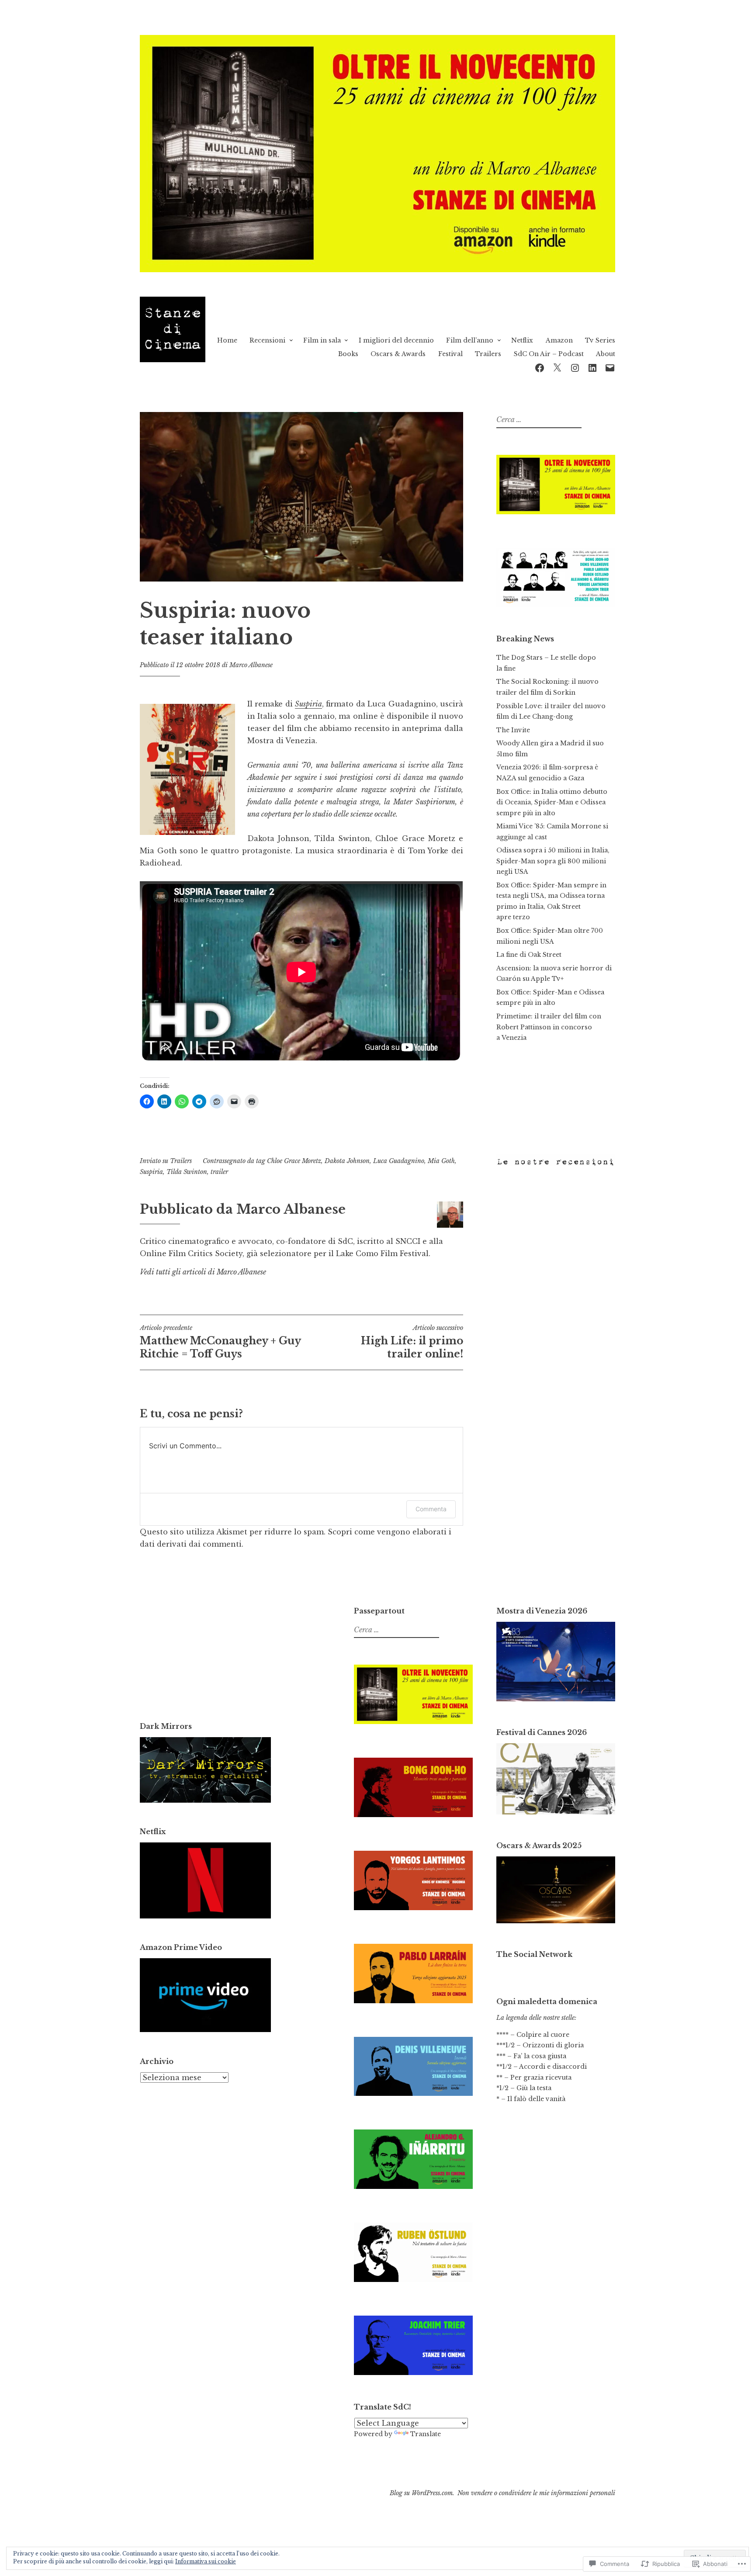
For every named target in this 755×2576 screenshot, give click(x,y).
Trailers (488, 354)
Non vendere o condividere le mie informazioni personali (536, 2493)
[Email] (610, 367)
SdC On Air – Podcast (549, 354)
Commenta (431, 1509)
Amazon (559, 340)
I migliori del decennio (396, 340)
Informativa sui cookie (206, 2561)
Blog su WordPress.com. (422, 2493)
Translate (426, 2434)
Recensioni (267, 340)
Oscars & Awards (398, 354)
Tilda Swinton (187, 1172)
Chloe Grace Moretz (294, 1161)
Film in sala (322, 340)
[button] (187, 769)
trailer (219, 1172)
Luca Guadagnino (399, 1161)
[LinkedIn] (592, 367)
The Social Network (534, 1954)
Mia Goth (441, 1161)
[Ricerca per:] (538, 420)
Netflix (522, 340)
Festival (450, 354)
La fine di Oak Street (529, 955)
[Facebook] (540, 367)
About (606, 354)
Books (348, 354)
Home (227, 340)
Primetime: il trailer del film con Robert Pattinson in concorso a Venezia (549, 1027)
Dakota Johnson (347, 1161)
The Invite (513, 730)
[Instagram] (575, 367)
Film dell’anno (470, 340)
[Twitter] (557, 367)
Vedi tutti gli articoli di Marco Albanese (203, 1272)
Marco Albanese (251, 665)
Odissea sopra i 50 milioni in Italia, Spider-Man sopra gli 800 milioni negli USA (553, 861)
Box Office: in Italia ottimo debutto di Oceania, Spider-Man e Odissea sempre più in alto (552, 802)
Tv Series (600, 340)
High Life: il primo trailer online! (412, 1342)
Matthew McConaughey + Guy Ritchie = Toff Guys (220, 1342)
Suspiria (308, 704)
